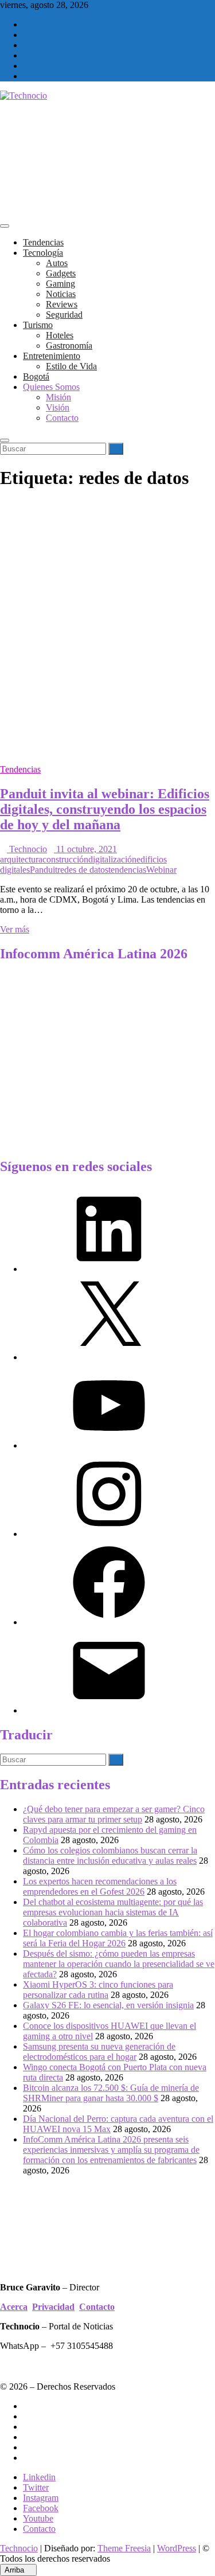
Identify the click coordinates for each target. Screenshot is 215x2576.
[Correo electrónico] (109, 1710)
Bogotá (36, 376)
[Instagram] (109, 1534)
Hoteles (60, 335)
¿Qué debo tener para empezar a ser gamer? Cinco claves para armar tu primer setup (114, 1814)
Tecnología (43, 253)
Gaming (60, 284)
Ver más (15, 929)
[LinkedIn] (109, 1269)
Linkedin (39, 2477)
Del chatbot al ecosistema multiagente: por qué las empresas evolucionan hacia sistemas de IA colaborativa (113, 1912)
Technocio (27, 849)
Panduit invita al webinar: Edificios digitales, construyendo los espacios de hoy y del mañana (105, 809)
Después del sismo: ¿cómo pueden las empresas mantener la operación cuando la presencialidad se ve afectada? (119, 1964)
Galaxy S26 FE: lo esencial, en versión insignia (108, 2005)
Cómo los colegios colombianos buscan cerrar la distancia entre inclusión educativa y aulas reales (110, 1855)
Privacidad (53, 2307)
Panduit (44, 870)
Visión (58, 407)
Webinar (161, 870)
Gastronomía (69, 346)
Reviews (62, 304)
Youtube (38, 2518)
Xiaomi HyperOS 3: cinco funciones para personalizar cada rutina (98, 1990)
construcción (65, 859)
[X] (109, 1357)
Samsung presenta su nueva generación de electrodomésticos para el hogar (99, 2052)
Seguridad (64, 315)
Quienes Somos (51, 387)
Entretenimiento (52, 356)
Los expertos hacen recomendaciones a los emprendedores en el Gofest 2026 (100, 1886)
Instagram (41, 2498)
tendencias (127, 870)
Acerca (14, 2307)
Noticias (61, 294)
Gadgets (61, 273)
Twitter (36, 2487)
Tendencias (43, 242)
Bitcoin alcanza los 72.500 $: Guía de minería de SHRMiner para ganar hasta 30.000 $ (111, 2093)
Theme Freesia (124, 2548)
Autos (57, 263)
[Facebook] (109, 1622)
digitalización (112, 859)
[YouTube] (109, 1445)
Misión (58, 397)
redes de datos (83, 870)
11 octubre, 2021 (85, 849)
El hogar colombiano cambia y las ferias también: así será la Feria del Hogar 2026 (118, 1938)
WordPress (177, 2548)
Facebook (41, 2508)
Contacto (62, 418)
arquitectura (21, 859)
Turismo (38, 325)
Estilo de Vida (71, 366)
